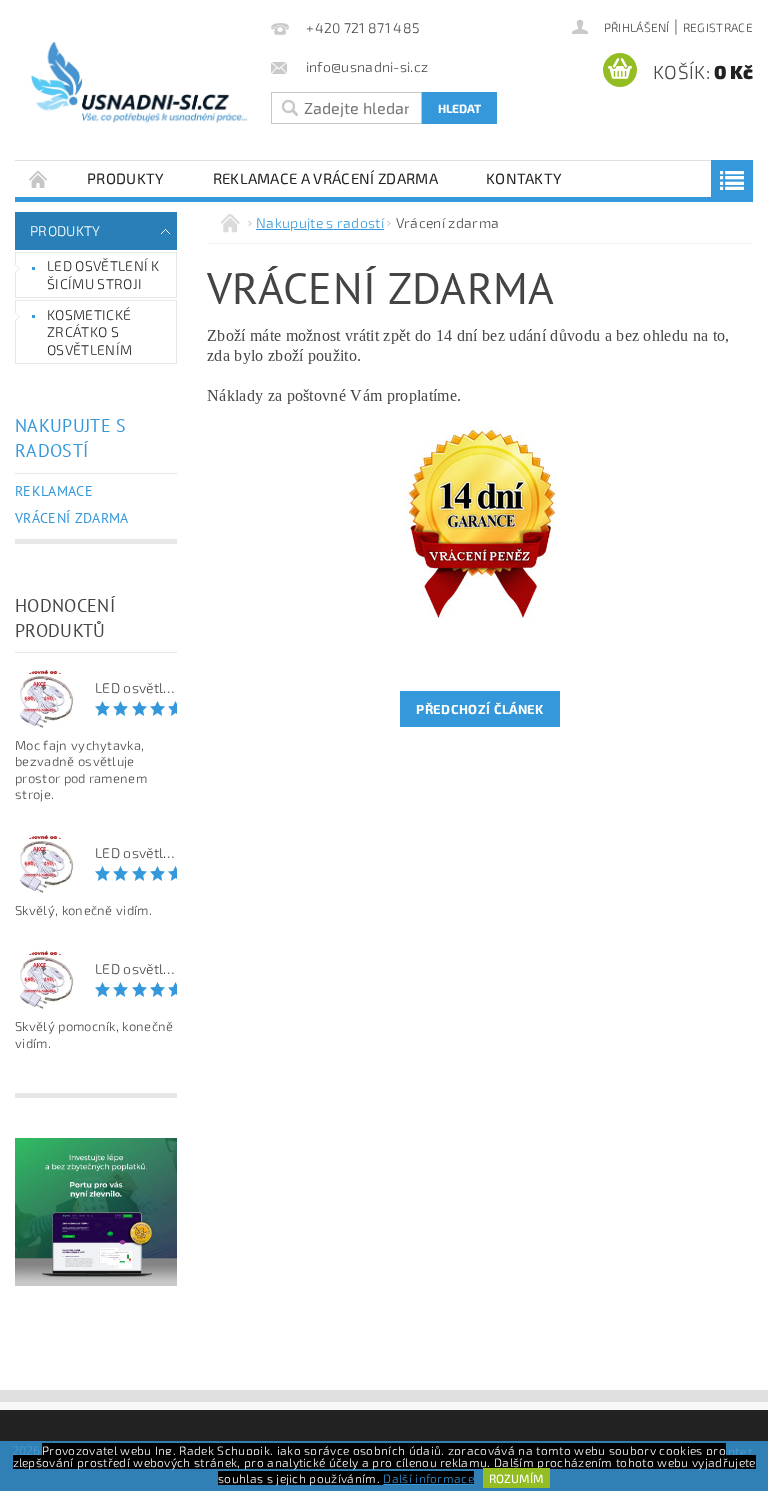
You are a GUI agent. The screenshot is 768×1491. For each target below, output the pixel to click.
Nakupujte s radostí (71, 438)
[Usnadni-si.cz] (138, 90)
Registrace (718, 27)
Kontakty (524, 178)
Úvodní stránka (39, 178)
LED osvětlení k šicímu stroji (103, 274)
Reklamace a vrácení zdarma (325, 178)
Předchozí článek (479, 709)
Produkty (126, 178)
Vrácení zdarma (71, 518)
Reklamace (54, 491)
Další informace (428, 1478)
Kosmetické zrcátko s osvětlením (89, 332)
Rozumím (516, 1478)
